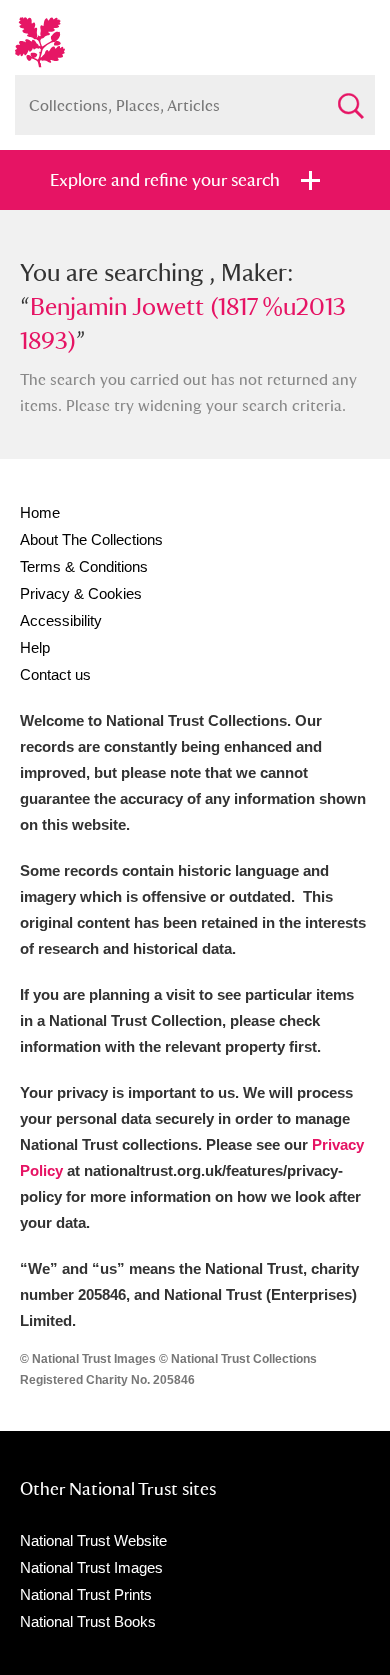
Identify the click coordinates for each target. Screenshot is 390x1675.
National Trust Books (88, 1621)
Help (35, 647)
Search (350, 97)
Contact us (55, 674)
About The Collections (91, 539)
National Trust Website (93, 1540)
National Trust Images (91, 1567)
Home (40, 512)
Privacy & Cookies (81, 593)
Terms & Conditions (84, 566)
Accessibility (61, 620)
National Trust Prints (86, 1594)
